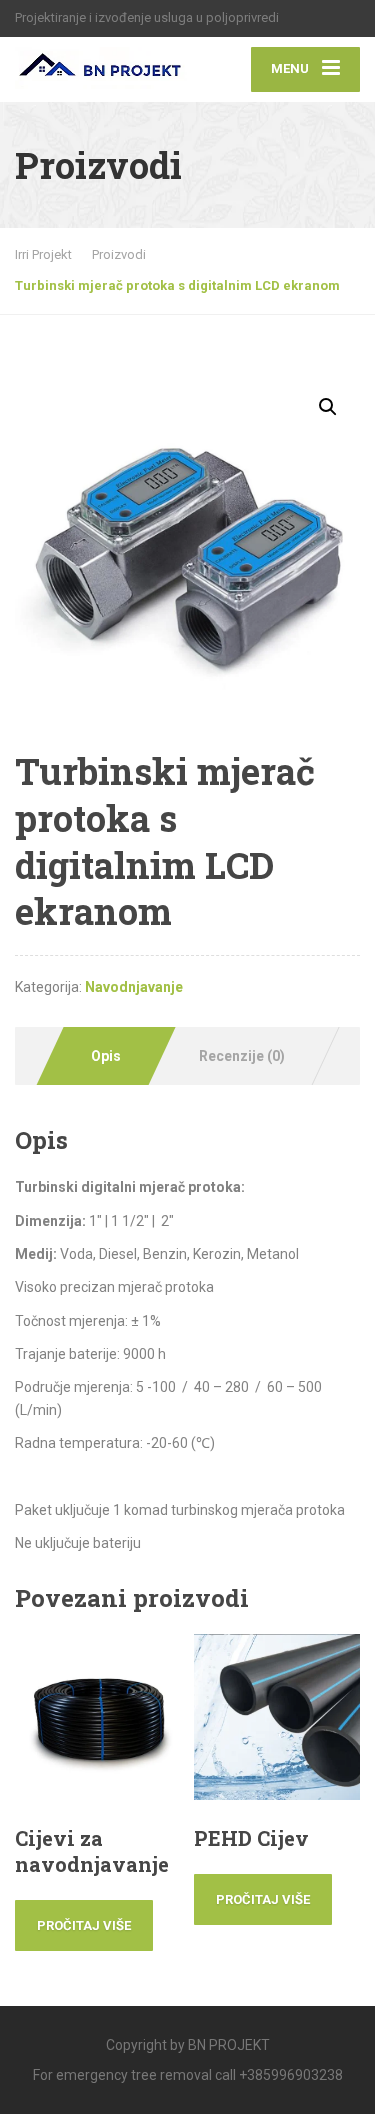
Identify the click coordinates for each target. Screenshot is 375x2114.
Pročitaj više (84, 1925)
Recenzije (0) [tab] (242, 1056)
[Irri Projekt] (101, 63)
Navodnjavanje (134, 987)
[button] (328, 407)
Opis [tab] (106, 1056)
